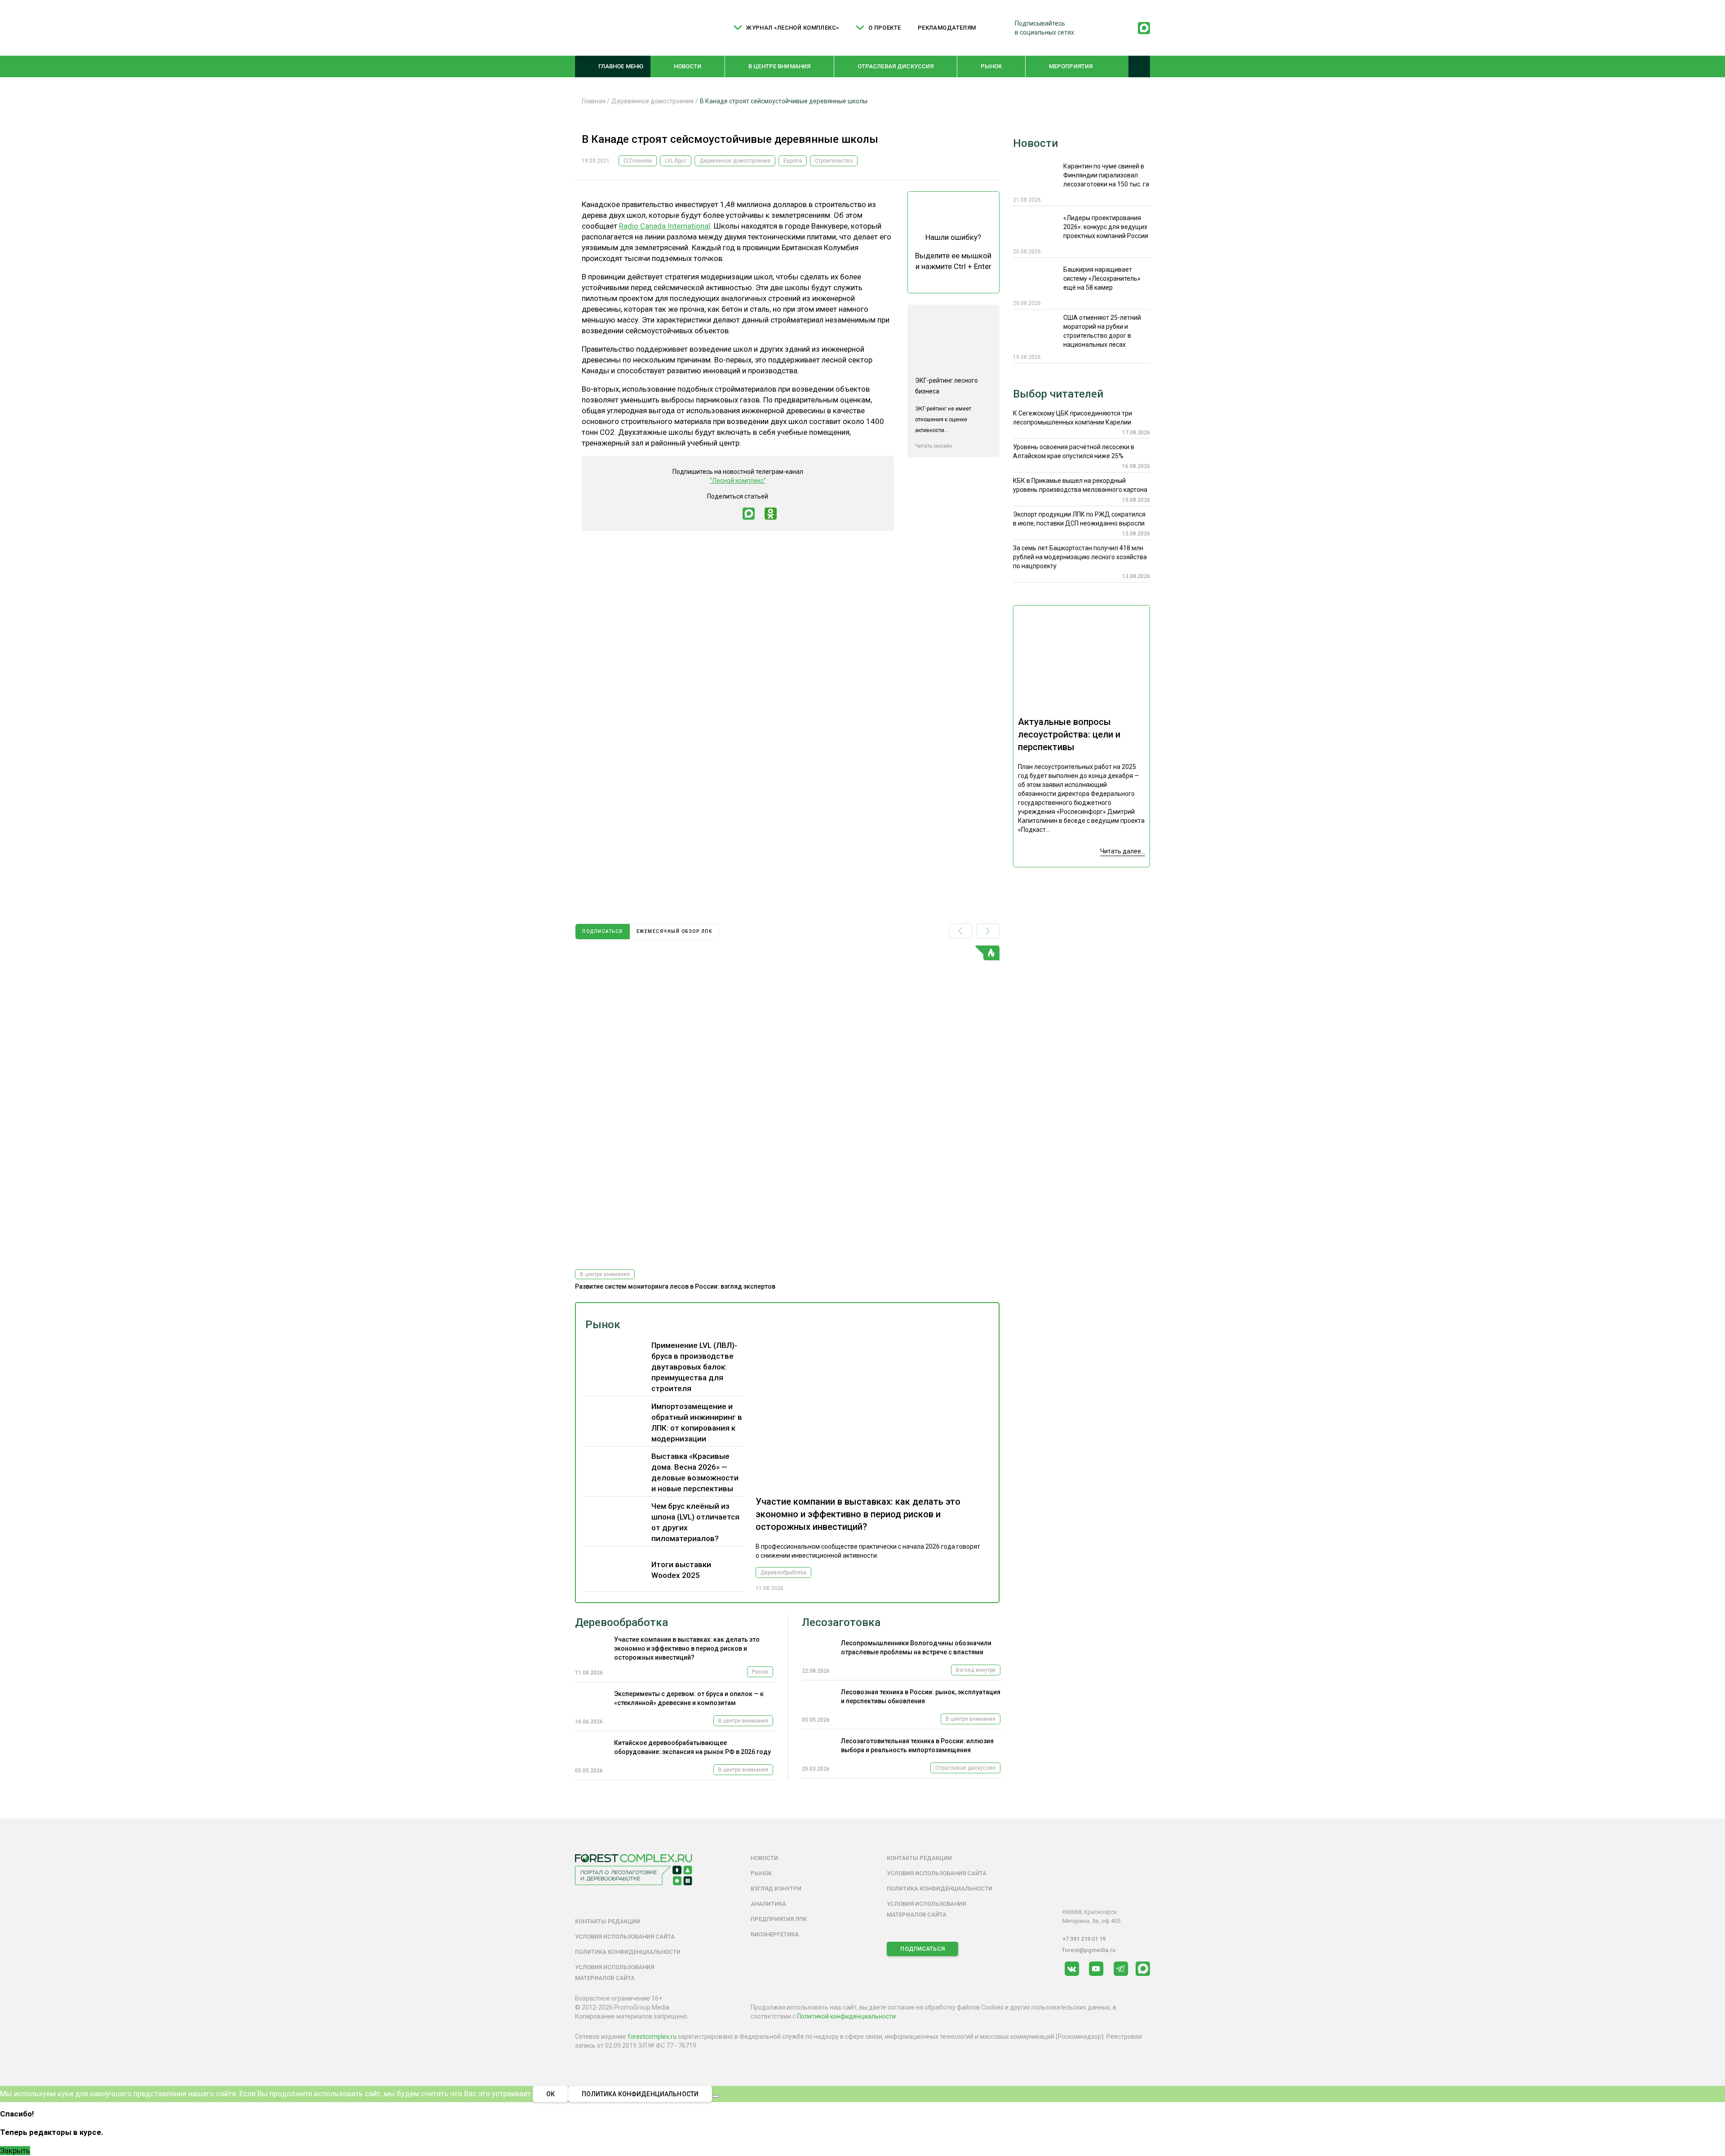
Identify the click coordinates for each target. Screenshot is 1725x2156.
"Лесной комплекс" (738, 481)
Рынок (991, 66)
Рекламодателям (947, 28)
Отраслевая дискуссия (896, 66)
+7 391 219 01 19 (1084, 1939)
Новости (688, 66)
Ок (551, 2094)
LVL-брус (676, 161)
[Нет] (716, 2096)
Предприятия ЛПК (779, 1919)
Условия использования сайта (625, 1937)
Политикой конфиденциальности (846, 2016)
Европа (793, 161)
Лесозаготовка (841, 1622)
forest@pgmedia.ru (1089, 1950)
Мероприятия (1071, 66)
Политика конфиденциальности (628, 1952)
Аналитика (768, 1904)
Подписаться (922, 1949)
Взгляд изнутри (976, 1670)
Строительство (834, 161)
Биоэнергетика (775, 1934)
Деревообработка (783, 1573)
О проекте (885, 28)
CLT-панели (638, 161)
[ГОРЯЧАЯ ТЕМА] (787, 1104)
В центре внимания (779, 66)
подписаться (603, 931)
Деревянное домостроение (735, 161)
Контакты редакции (608, 1921)
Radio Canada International (665, 226)
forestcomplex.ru (652, 2037)
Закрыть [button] (15, 2151)
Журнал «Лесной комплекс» (792, 28)
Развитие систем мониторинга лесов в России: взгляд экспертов (675, 1286)
